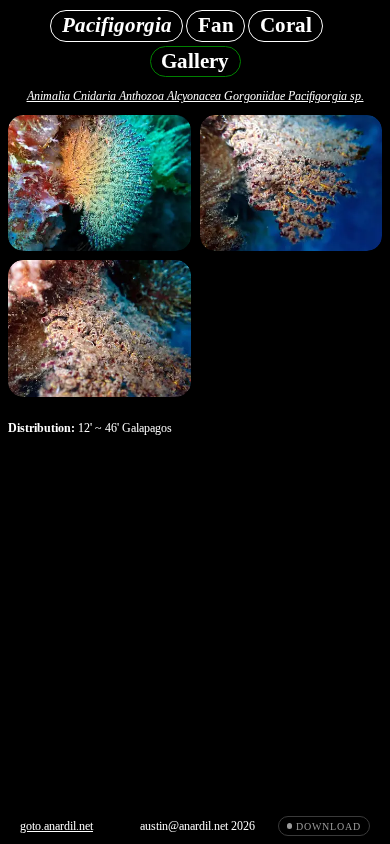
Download (328, 826)
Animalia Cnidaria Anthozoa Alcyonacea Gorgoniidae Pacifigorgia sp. (195, 96)
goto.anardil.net (56, 826)
